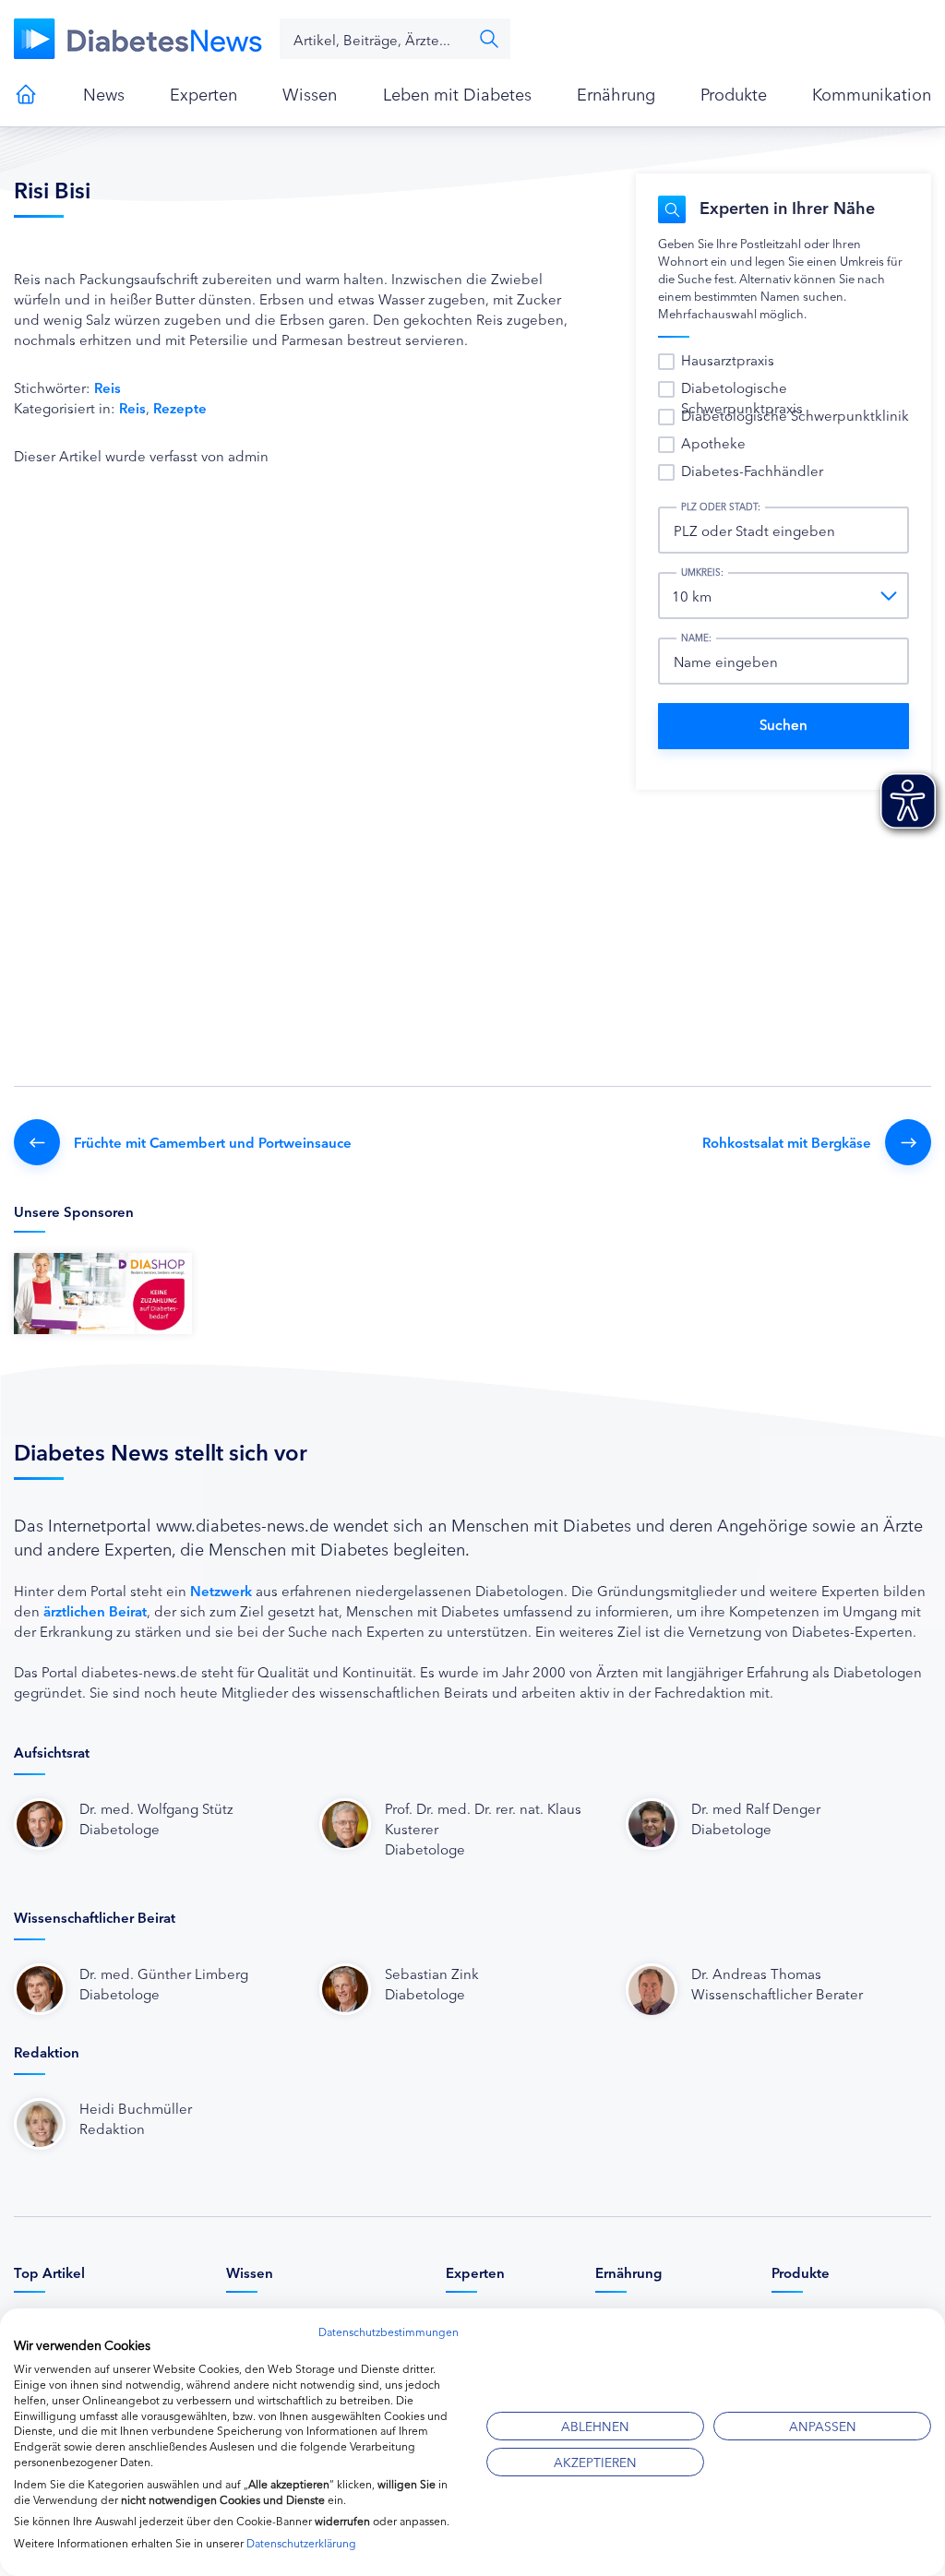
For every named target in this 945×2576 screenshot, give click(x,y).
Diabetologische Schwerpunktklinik (795, 415)
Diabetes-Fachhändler (752, 470)
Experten (203, 93)
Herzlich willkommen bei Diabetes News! (26, 94)
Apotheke (713, 442)
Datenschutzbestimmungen (389, 2331)
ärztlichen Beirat (95, 1610)
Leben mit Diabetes (457, 93)
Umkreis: (702, 572)
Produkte (734, 93)
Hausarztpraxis (728, 359)
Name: (696, 638)
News (104, 93)
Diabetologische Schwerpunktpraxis (742, 397)
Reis (108, 387)
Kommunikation (872, 93)
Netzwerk (221, 1590)
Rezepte (180, 407)
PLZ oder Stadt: (721, 507)
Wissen (310, 93)
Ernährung (616, 93)
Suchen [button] (489, 39)
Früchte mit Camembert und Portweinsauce (213, 1142)
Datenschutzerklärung (301, 2542)
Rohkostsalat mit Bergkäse (787, 1142)
